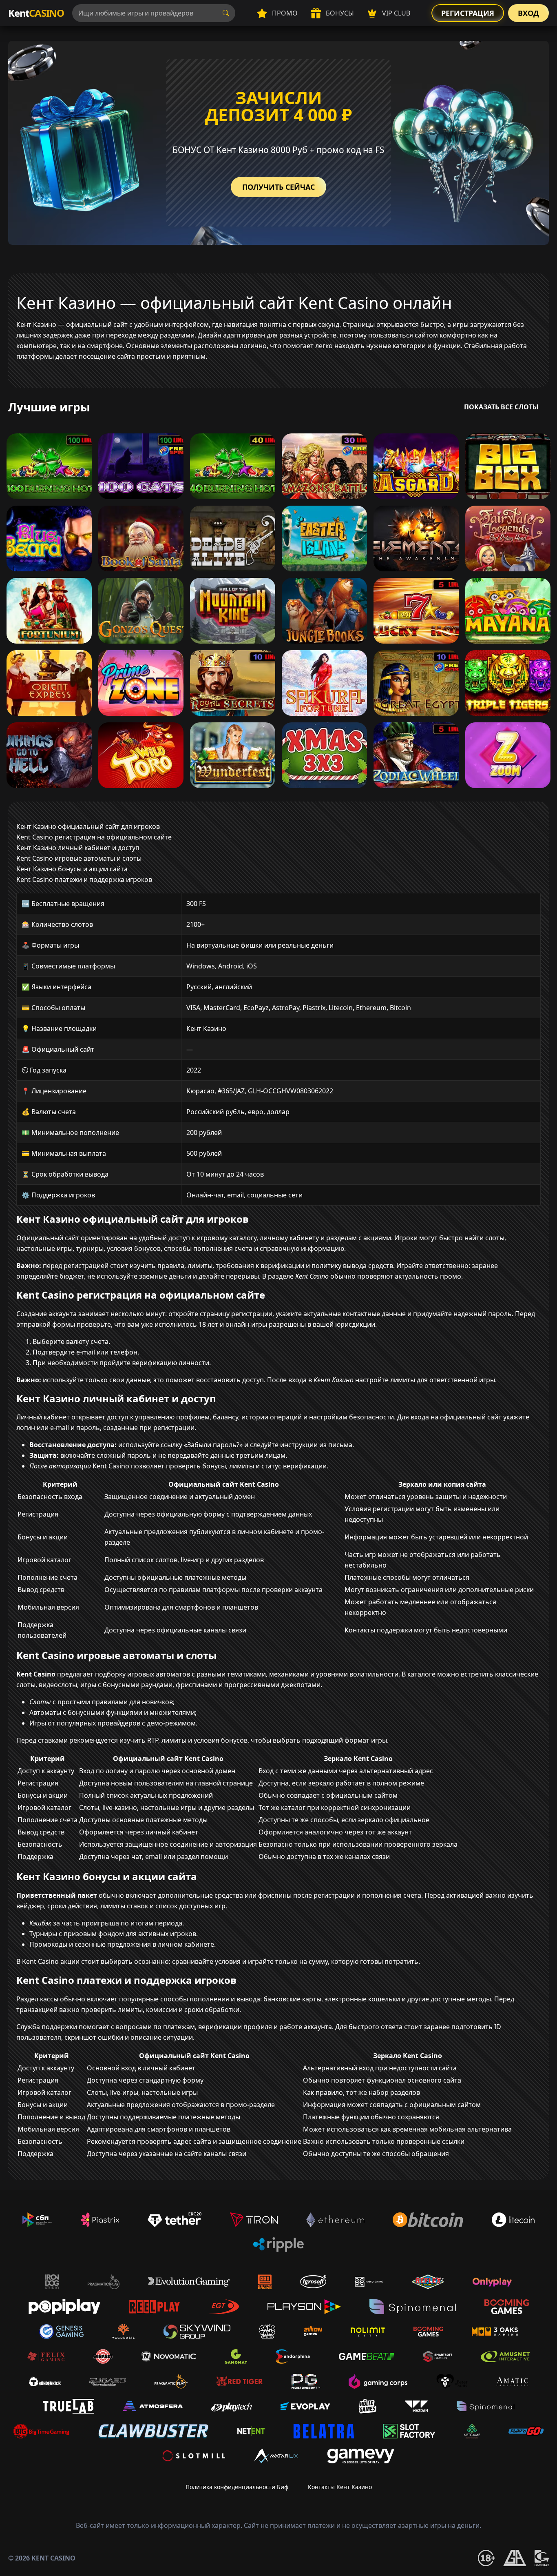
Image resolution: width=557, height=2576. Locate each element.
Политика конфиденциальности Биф (237, 2487)
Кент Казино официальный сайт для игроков (88, 826)
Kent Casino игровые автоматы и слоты (79, 858)
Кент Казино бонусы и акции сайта (72, 869)
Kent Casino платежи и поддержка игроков (84, 879)
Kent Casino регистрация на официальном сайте (94, 837)
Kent (36, 13)
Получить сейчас (278, 187)
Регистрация (468, 13)
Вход (528, 13)
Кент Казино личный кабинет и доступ (78, 848)
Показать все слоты (501, 407)
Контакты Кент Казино (340, 2487)
